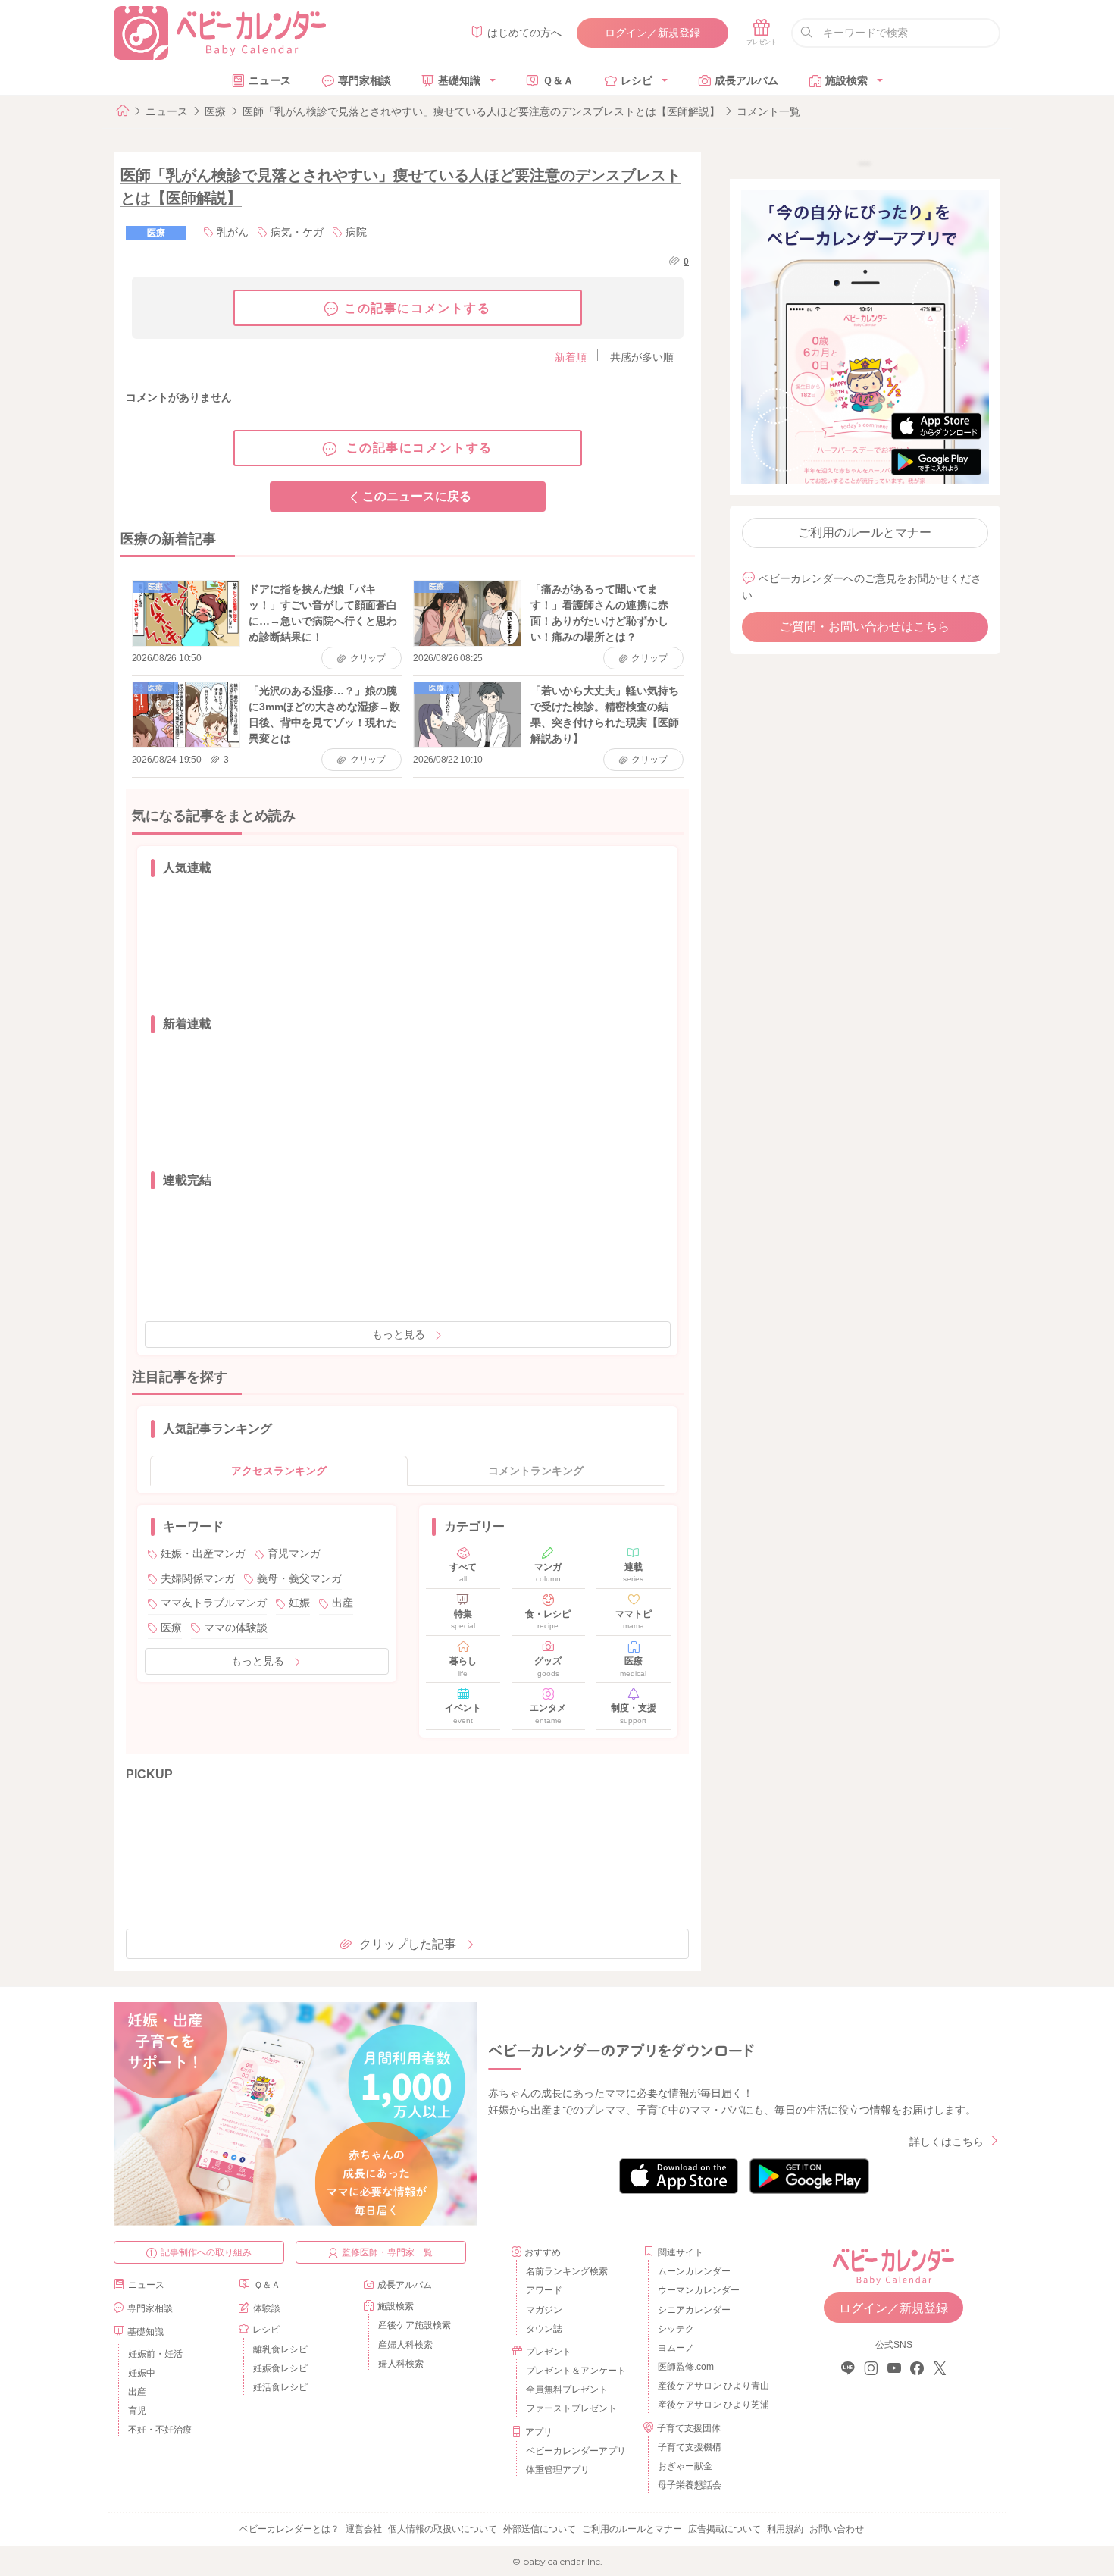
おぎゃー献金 (685, 2466)
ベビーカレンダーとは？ (289, 2529)
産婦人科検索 (405, 2345)
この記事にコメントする (418, 308)
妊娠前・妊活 (155, 2354)
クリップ (368, 658)
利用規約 (785, 2529)
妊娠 (299, 1603)
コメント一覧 (768, 111)
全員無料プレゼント (567, 2390)
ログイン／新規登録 (652, 33)
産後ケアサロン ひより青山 (711, 2386)
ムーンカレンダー (694, 2271)
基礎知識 (459, 80)
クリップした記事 (408, 1944)
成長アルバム (746, 80)
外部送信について (540, 2529)
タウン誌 (544, 2329)
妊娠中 (142, 2373)
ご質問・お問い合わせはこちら (865, 627)
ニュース (270, 80)
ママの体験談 (236, 1628)
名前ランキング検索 (567, 2271)
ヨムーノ (676, 2348)
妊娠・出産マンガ (203, 1553)
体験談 (267, 2308)
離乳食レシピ (280, 2349)
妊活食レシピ (280, 2387)
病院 (356, 232)
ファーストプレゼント (571, 2408)
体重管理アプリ (558, 2470)
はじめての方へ (524, 33)
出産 (343, 1603)
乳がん (233, 232)
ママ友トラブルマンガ (214, 1603)
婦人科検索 (401, 2364)
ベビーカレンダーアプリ (576, 2451)
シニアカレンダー (694, 2310)
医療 (215, 111)
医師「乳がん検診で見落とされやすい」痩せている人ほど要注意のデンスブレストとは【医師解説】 (481, 111)
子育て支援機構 (690, 2447)
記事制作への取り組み (206, 2252)
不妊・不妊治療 (160, 2430)
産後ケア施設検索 (415, 2325)
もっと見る (399, 1334)
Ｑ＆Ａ (558, 80)
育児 (137, 2411)
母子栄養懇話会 (690, 2485)
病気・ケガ (297, 232)
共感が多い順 (642, 357)
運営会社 (364, 2529)
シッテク (676, 2329)
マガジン (544, 2310)
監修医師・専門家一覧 (387, 2252)
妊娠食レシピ (280, 2368)
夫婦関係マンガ (198, 1578)
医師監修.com (686, 2367)
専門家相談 (365, 80)
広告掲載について (724, 2529)
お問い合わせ (837, 2529)
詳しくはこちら (947, 2142)
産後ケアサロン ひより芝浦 (711, 2405)
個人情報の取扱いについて (443, 2529)
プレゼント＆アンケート (576, 2371)
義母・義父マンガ (299, 1578)
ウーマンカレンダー (699, 2290)
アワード (544, 2290)
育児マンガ (294, 1553)
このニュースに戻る (417, 496)
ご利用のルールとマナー (865, 533)
